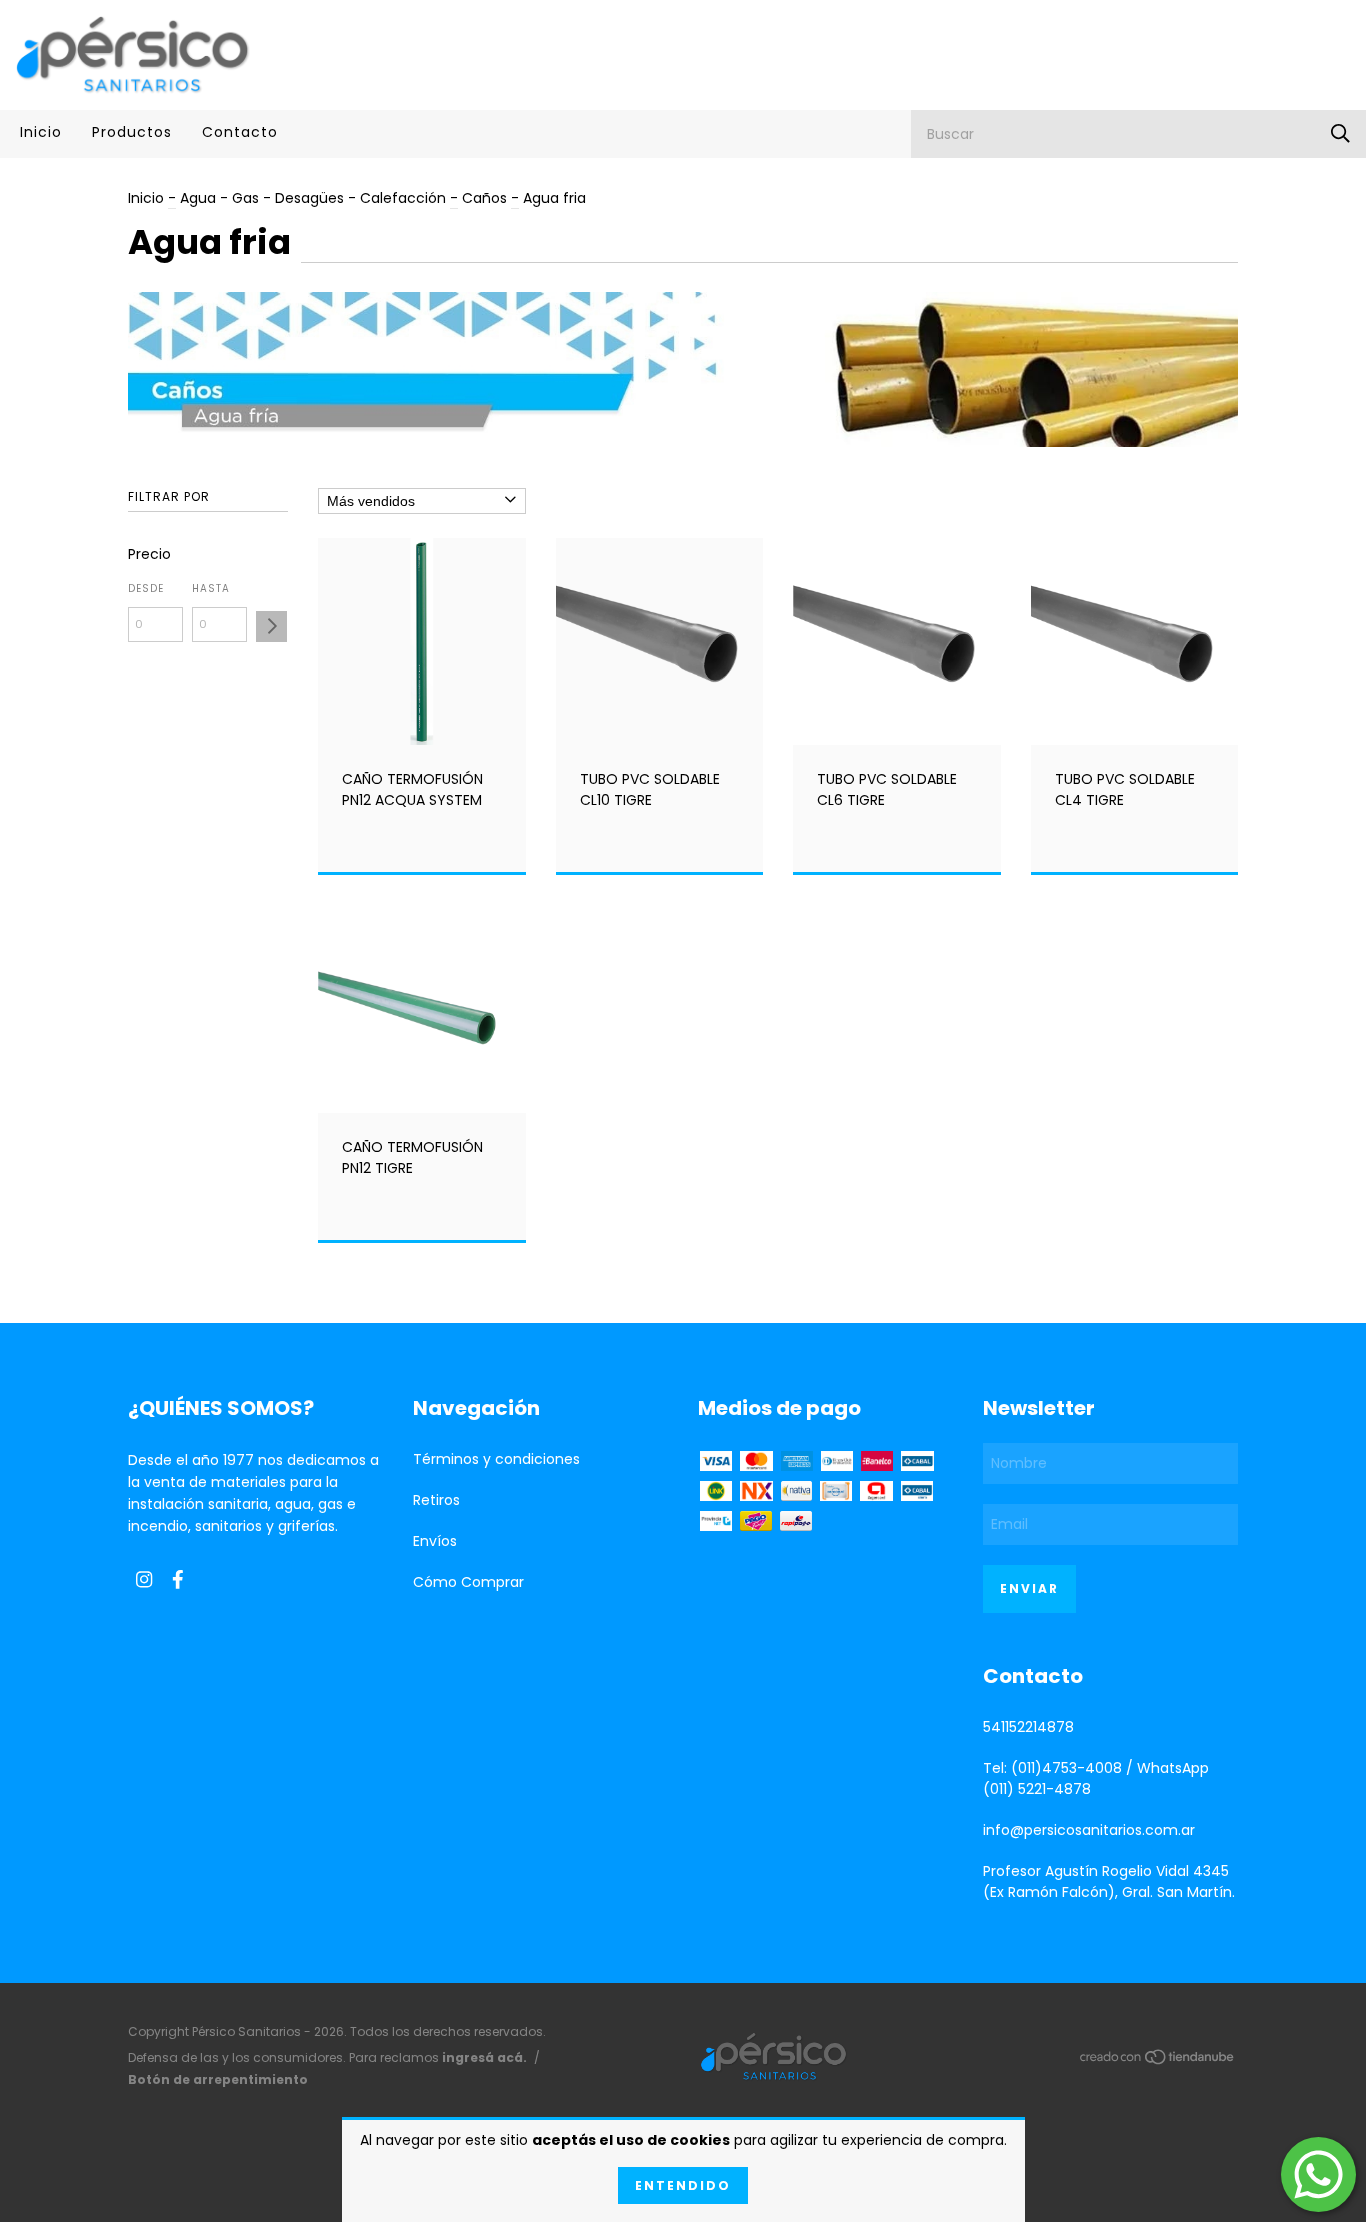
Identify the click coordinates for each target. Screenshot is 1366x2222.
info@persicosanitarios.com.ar (1089, 1830)
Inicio (41, 132)
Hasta (211, 588)
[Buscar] (1340, 133)
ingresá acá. (484, 2057)
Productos (132, 132)
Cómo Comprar (468, 1582)
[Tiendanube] (1158, 2061)
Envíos (435, 1541)
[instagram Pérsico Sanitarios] (144, 1579)
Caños (484, 198)
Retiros (436, 1500)
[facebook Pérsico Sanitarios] (178, 1579)
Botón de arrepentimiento (218, 2079)
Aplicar (271, 626)
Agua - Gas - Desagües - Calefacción (315, 198)
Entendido (683, 2185)
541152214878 (1028, 1727)
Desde (146, 588)
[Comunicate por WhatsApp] (1318, 2174)
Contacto (240, 132)
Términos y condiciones (496, 1459)
